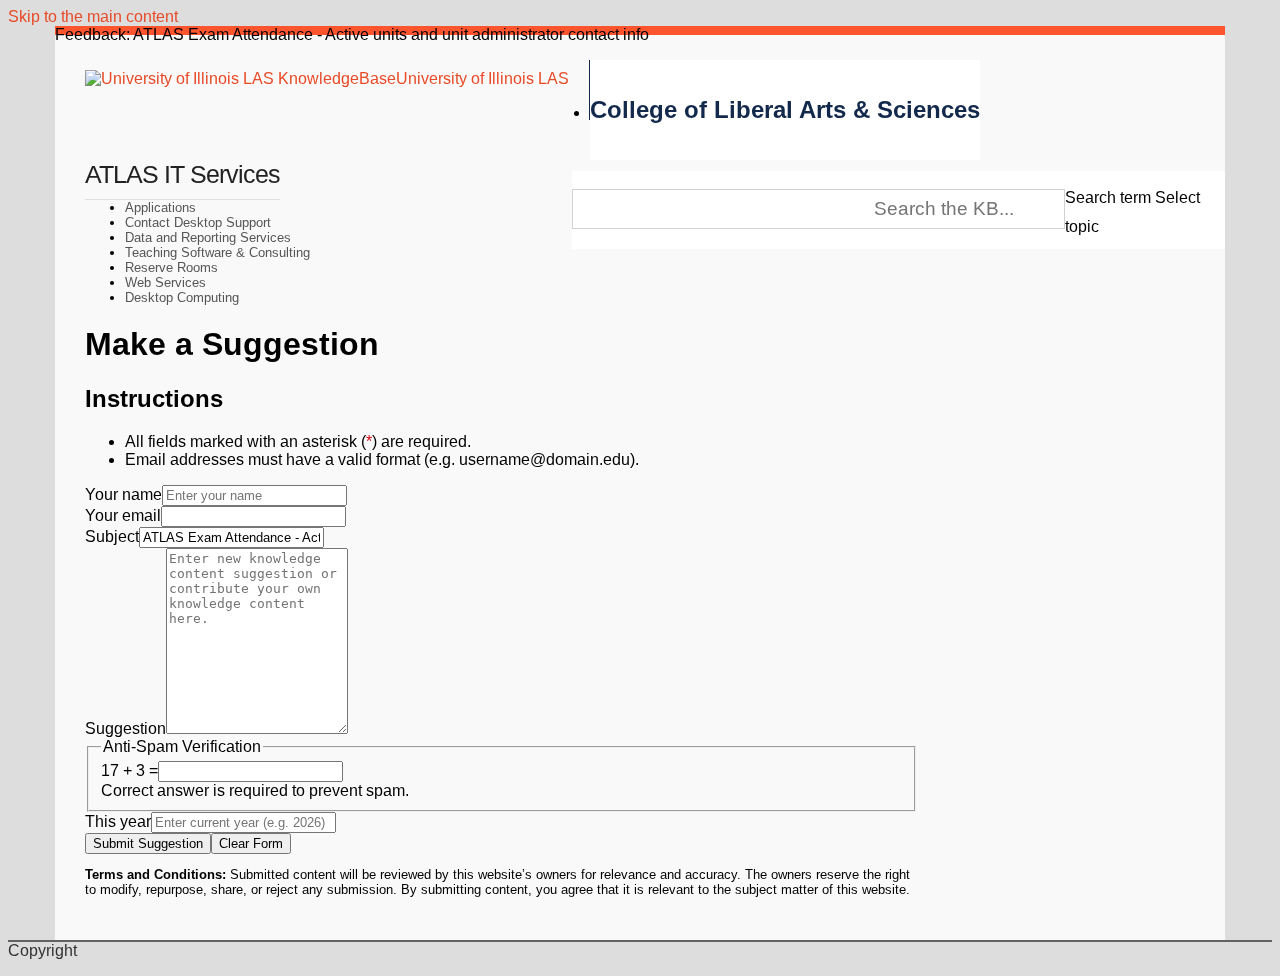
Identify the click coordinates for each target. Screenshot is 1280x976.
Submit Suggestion (148, 843)
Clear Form (251, 843)
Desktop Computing (182, 297)
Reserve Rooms (171, 267)
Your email (123, 515)
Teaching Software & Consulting (217, 252)
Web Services (165, 282)
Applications (160, 207)
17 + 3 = (129, 770)
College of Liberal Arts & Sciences (785, 109)
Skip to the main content (93, 16)
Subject (112, 536)
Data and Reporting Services (208, 237)
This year (118, 821)
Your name (123, 494)
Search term (1108, 197)
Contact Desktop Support (198, 222)
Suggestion (125, 728)
